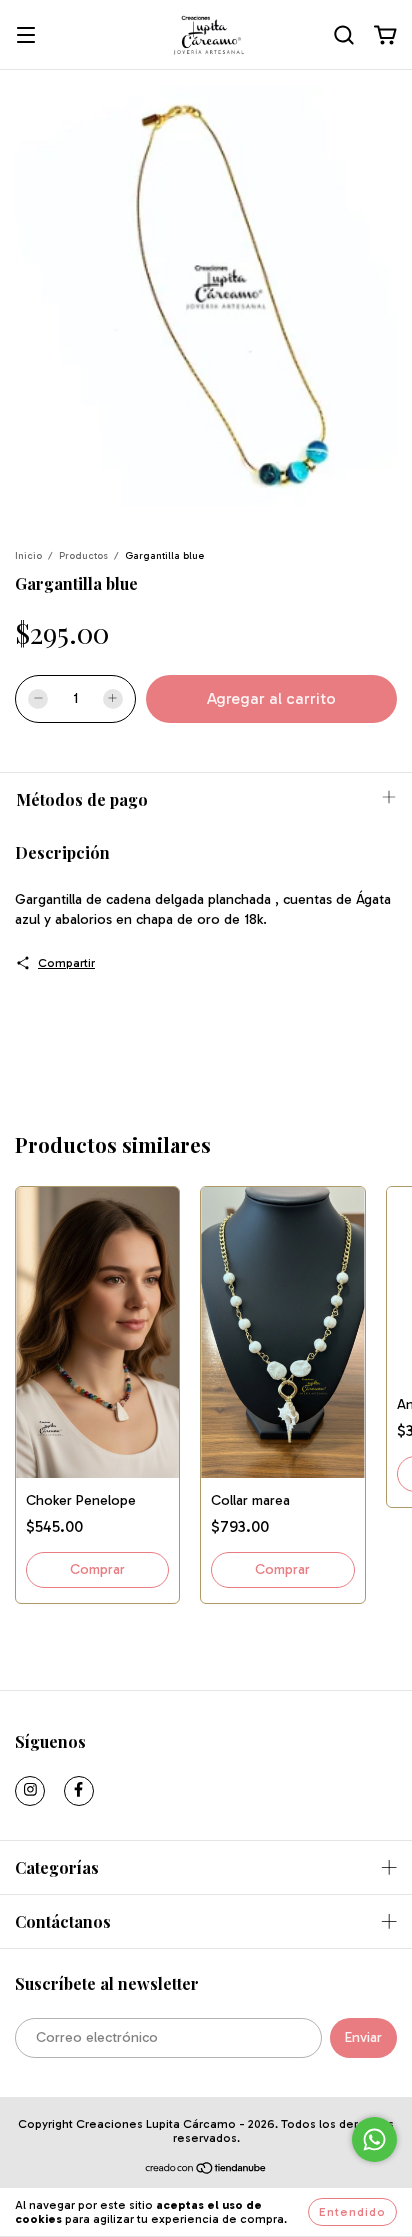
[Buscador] (344, 35)
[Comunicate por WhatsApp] (374, 2139)
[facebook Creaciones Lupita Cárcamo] (79, 1791)
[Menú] (26, 36)
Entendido (352, 2212)
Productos (83, 556)
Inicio (28, 556)
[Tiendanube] (206, 2170)
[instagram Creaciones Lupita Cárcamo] (30, 1791)
